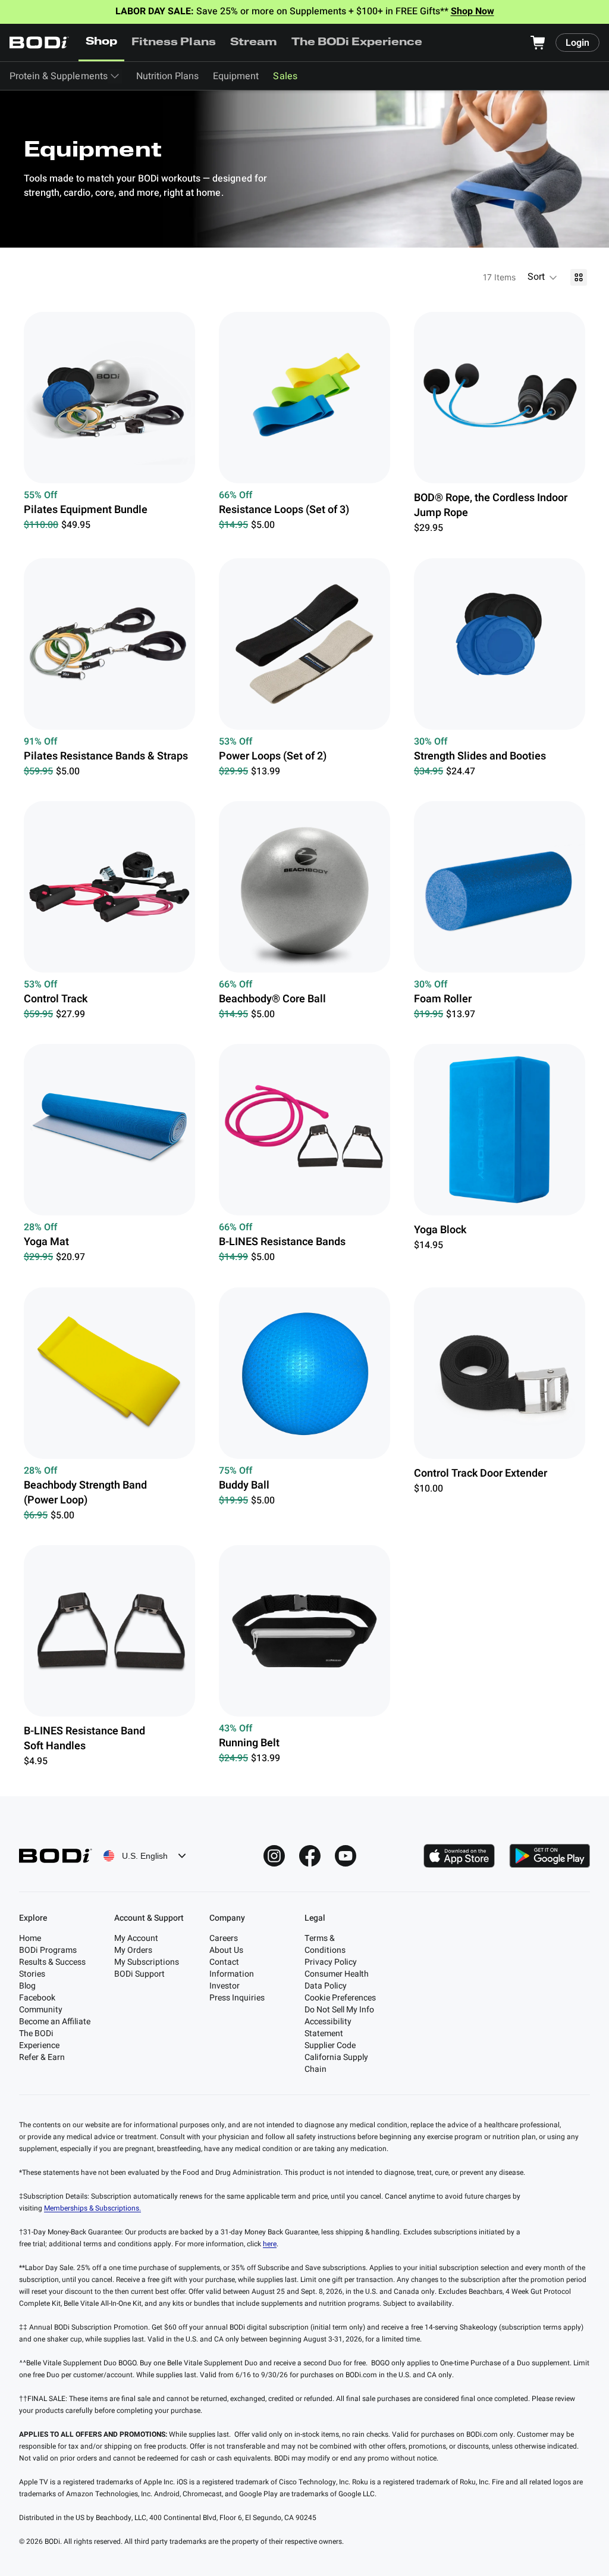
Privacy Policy (331, 1962)
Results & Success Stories (52, 1968)
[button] (543, 277)
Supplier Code (330, 2045)
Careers (224, 1938)
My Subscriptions (147, 1962)
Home (30, 1938)
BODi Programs (48, 1950)
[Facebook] (310, 1856)
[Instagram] (274, 1856)
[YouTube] (346, 1856)
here (270, 2244)
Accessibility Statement (328, 2028)
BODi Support (139, 1974)
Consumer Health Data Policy (337, 1980)
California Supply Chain (336, 2063)
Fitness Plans (173, 43)
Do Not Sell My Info (339, 2010)
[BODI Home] (39, 43)
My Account (136, 1938)
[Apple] (459, 1856)
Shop (101, 42)
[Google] (550, 1856)
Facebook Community (41, 2004)
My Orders (133, 1950)
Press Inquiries (237, 1998)
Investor (225, 1986)
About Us (226, 1950)
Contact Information (232, 1968)
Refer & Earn (42, 2057)
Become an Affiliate (55, 2022)
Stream (254, 43)
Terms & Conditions (325, 1944)
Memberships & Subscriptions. (92, 2208)
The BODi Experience (357, 43)
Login (577, 43)
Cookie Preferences (340, 1998)
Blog (27, 1986)
